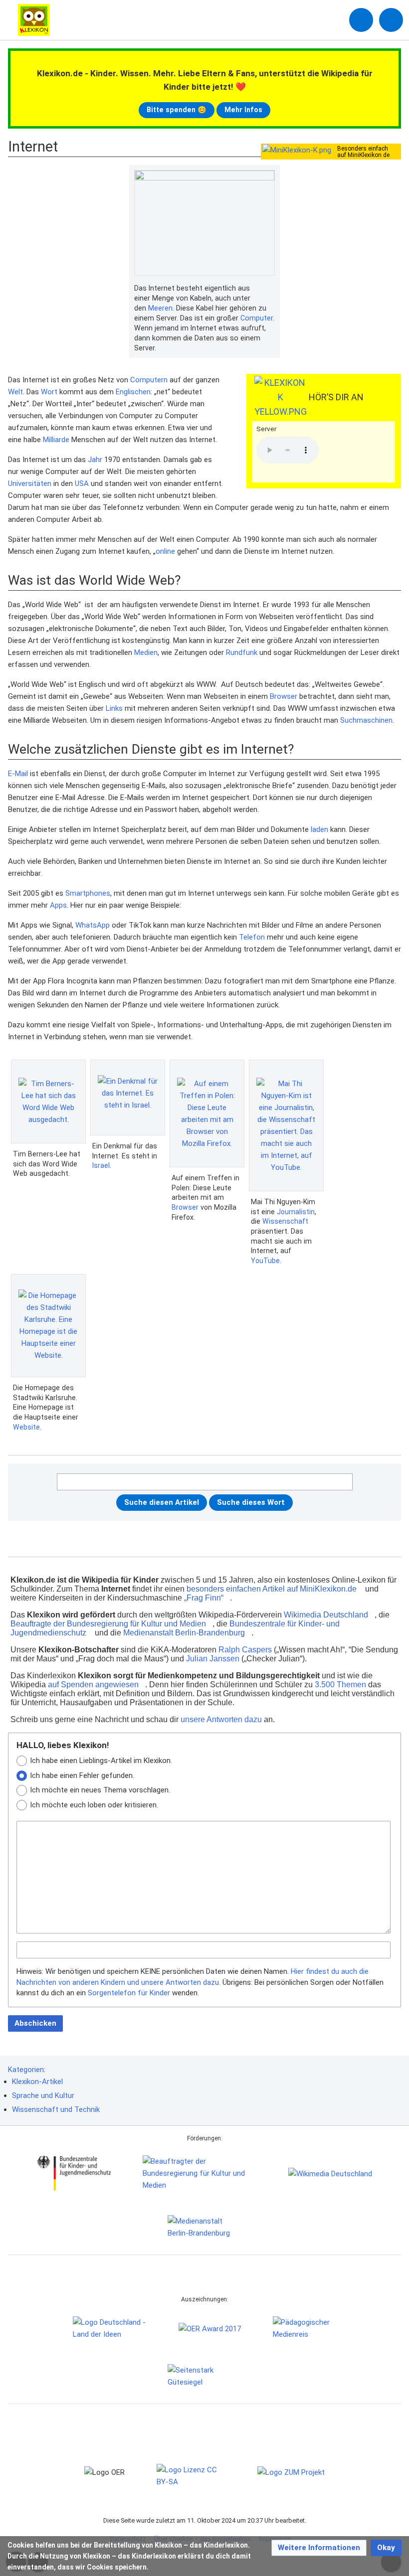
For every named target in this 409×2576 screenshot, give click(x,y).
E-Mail (18, 774)
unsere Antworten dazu (221, 1719)
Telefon (252, 937)
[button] (319, 2548)
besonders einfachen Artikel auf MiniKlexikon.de (272, 1589)
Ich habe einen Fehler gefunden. (82, 1775)
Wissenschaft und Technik (56, 2109)
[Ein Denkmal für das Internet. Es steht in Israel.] (128, 1098)
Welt (15, 392)
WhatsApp (93, 925)
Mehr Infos (243, 110)
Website (26, 1427)
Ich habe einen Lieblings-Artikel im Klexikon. (101, 1761)
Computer (257, 318)
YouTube (265, 1261)
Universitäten (30, 483)
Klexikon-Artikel (37, 2082)
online (165, 551)
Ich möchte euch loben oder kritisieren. (94, 1805)
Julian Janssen (213, 1659)
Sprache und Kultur (43, 2095)
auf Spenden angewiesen (93, 1685)
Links (114, 708)
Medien (146, 652)
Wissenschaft (285, 1221)
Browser (284, 696)
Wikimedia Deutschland (326, 1615)
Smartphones (88, 893)
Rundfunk (242, 652)
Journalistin (296, 1212)
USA (82, 483)
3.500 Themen (340, 1685)
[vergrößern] (270, 289)
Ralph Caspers (245, 1650)
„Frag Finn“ (204, 1598)
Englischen (133, 392)
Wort (49, 392)
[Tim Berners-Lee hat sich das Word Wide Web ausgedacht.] (48, 1102)
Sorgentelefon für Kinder (129, 1993)
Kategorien (26, 2070)
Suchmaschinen (366, 720)
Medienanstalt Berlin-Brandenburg (184, 1633)
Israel (101, 1165)
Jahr (95, 460)
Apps (58, 905)
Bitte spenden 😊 (177, 110)
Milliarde (56, 440)
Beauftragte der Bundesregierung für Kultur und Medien (108, 1624)
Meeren (160, 308)
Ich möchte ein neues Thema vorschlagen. (100, 1790)
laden (319, 829)
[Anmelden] (361, 20)
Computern (149, 380)
